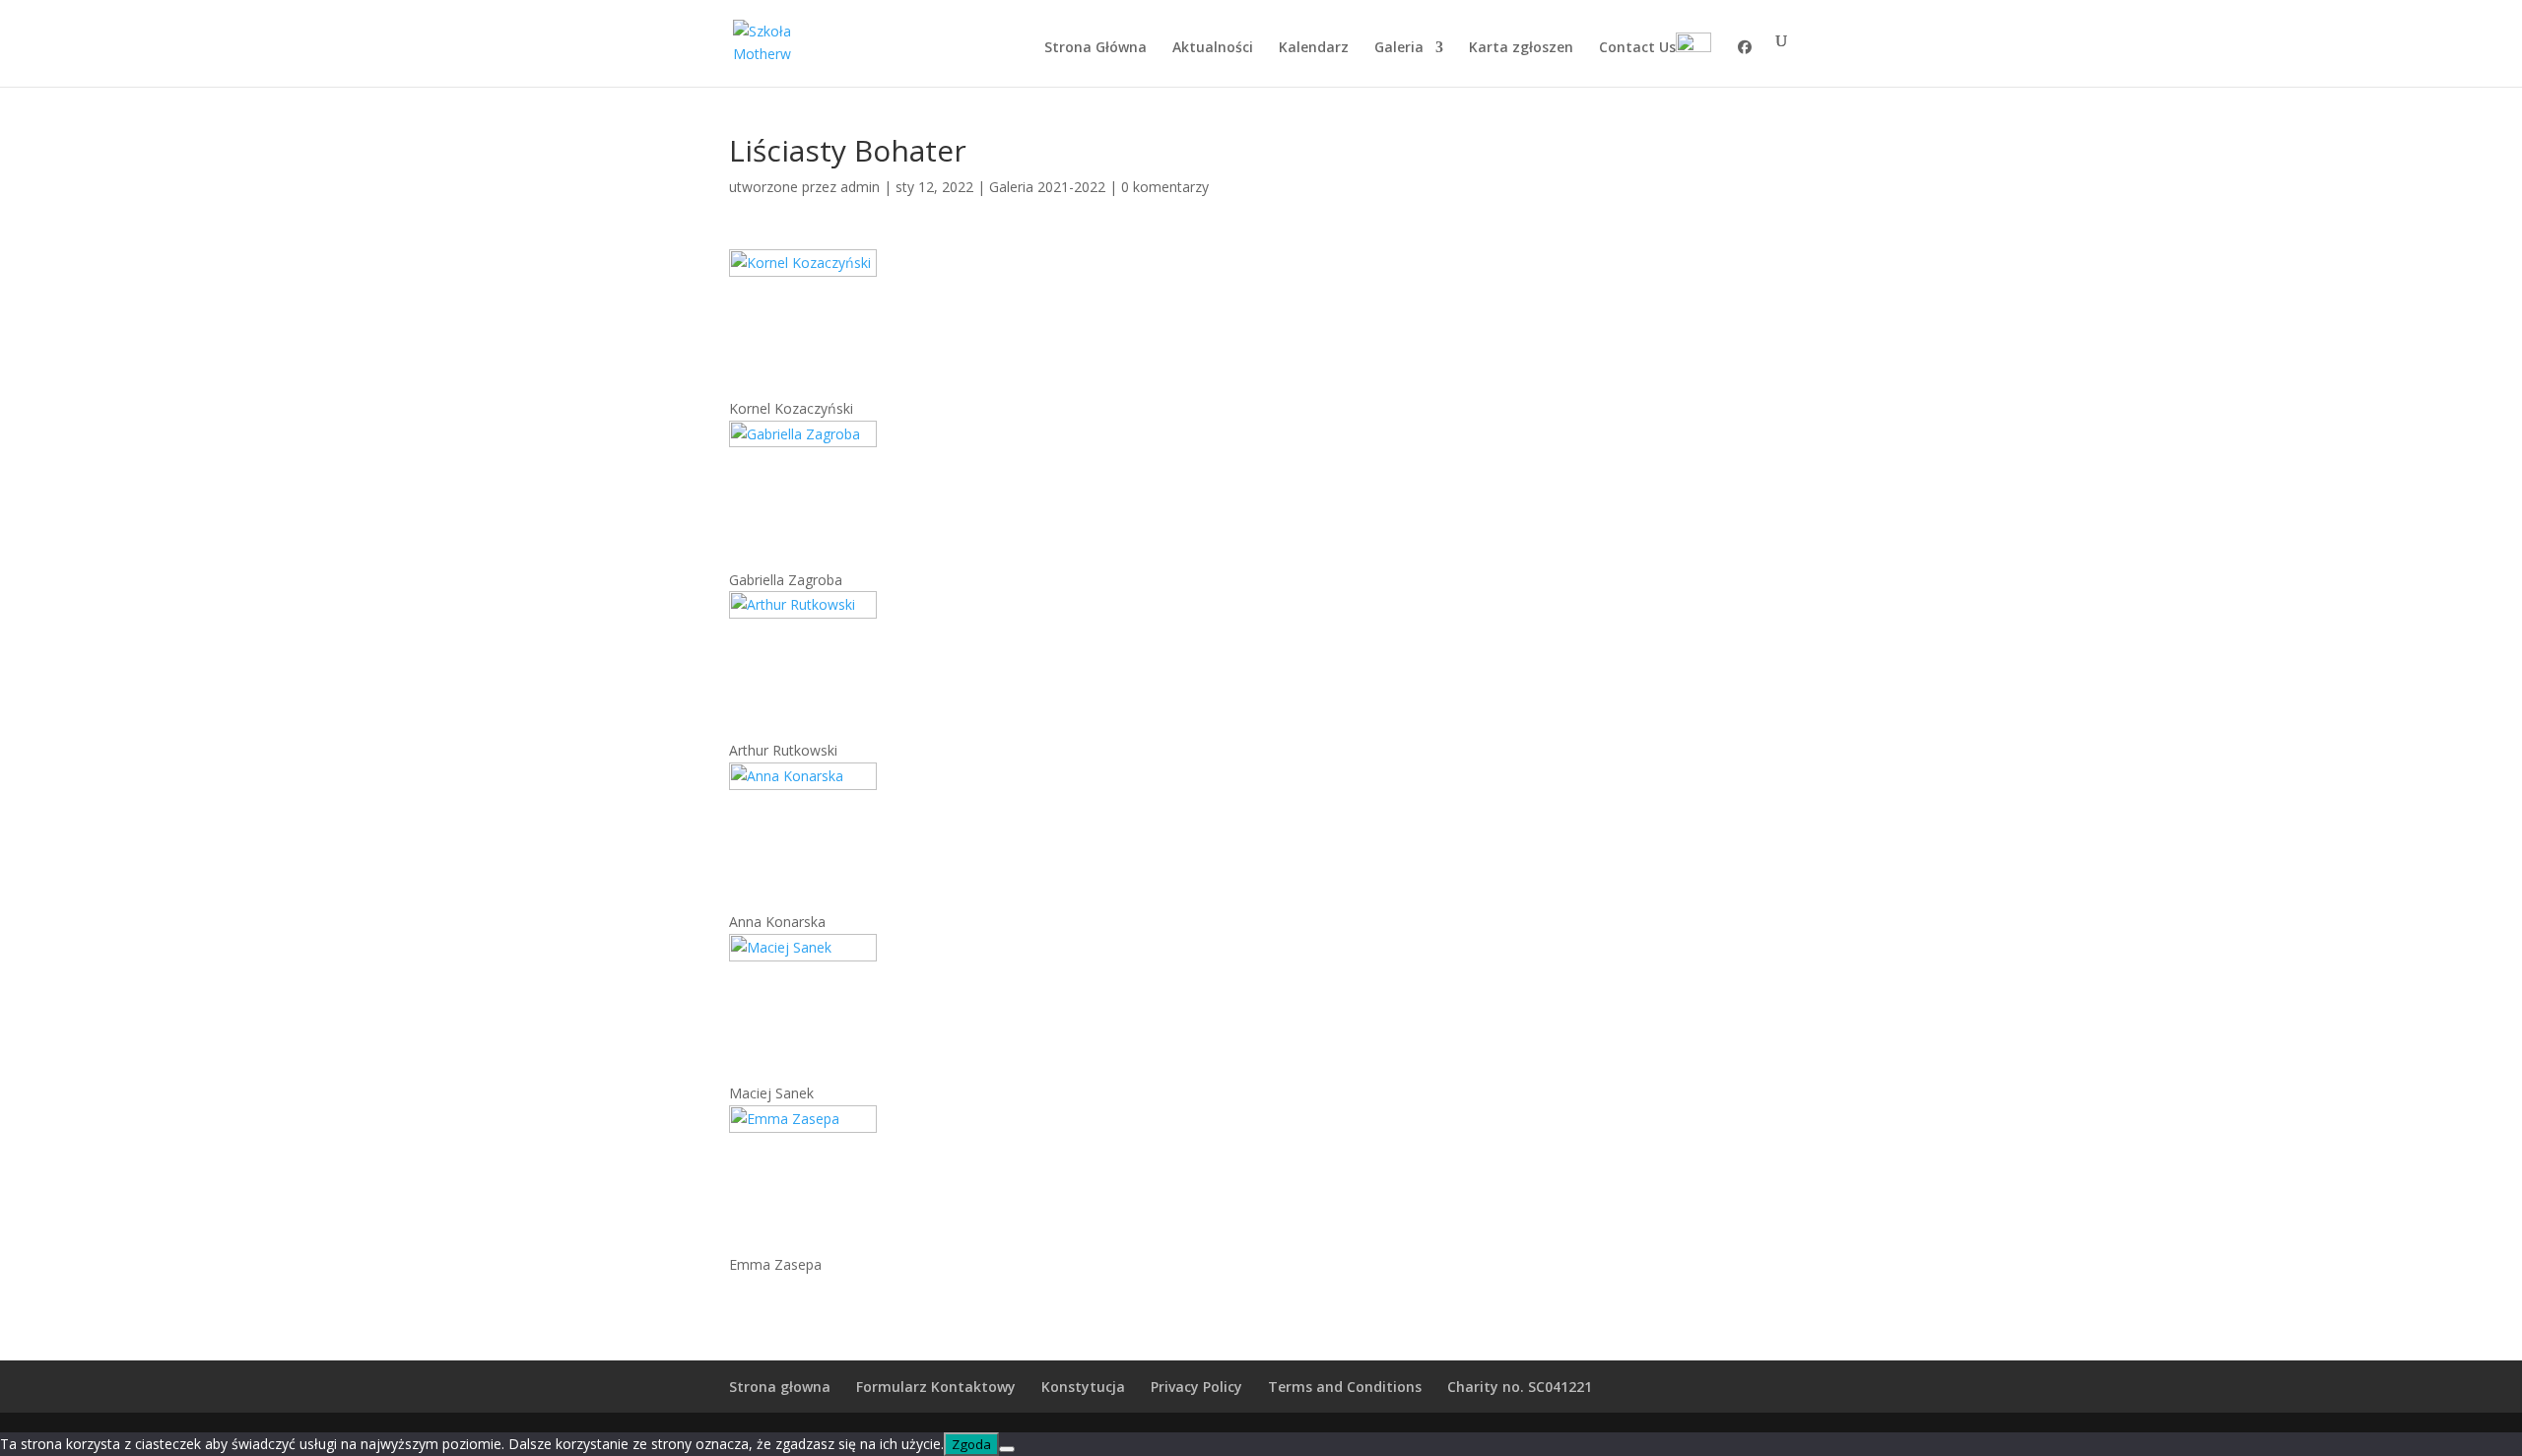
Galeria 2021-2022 (1047, 187)
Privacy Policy (1196, 1387)
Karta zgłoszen (1521, 48)
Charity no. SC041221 (1520, 1387)
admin (860, 187)
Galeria (1399, 48)
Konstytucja (1083, 1387)
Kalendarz (1314, 48)
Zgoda (971, 1444)
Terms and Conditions (1345, 1387)
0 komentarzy (1165, 187)
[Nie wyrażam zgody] (1007, 1449)
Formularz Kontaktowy (936, 1387)
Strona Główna (1095, 48)
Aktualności (1213, 48)
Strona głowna (780, 1387)
